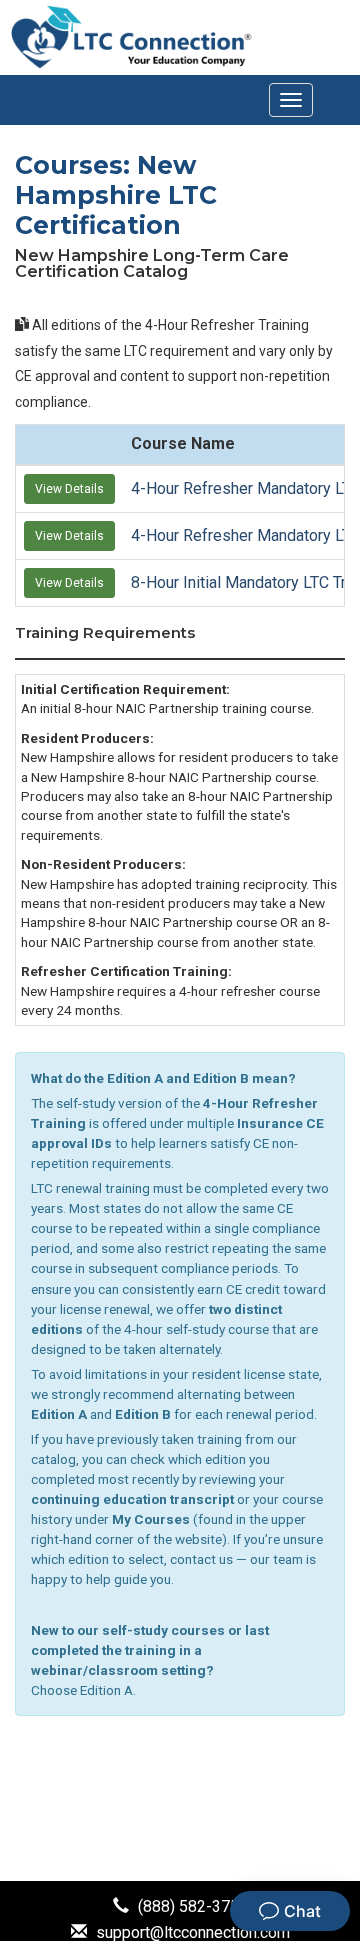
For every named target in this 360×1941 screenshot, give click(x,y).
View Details (69, 489)
